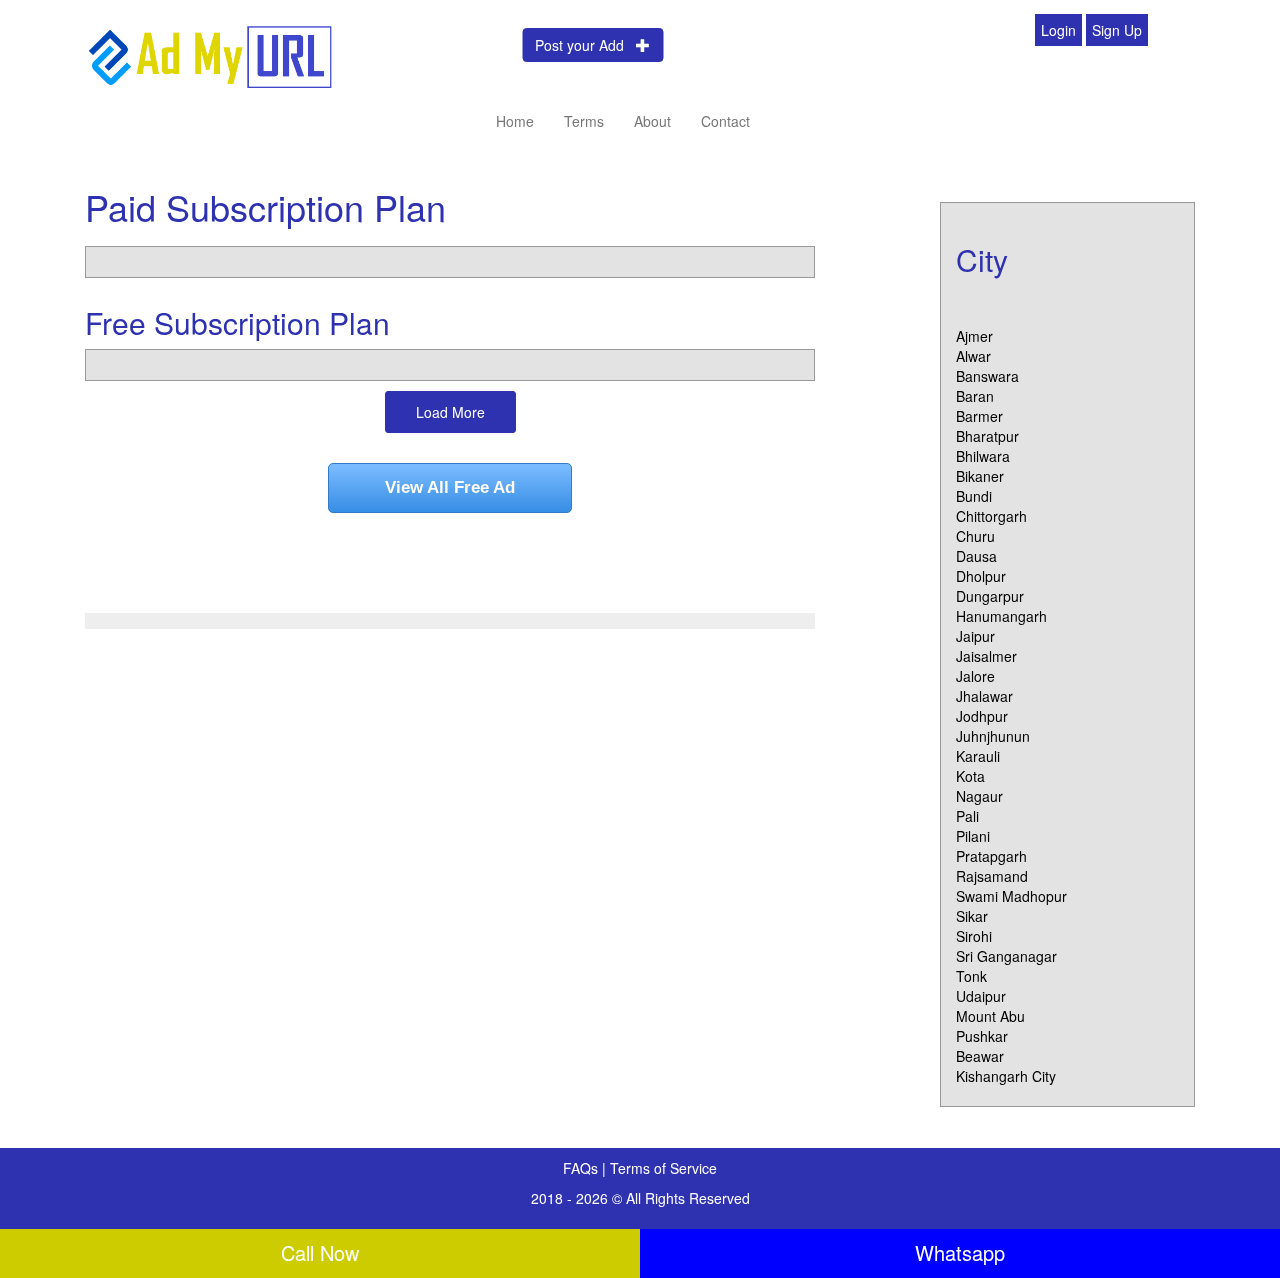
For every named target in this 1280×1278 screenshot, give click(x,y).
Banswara (987, 376)
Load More (450, 412)
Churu (975, 536)
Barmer (979, 416)
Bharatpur (987, 436)
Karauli (978, 756)
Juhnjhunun (993, 736)
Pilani (973, 836)
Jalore (975, 676)
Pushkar (982, 1036)
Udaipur (981, 996)
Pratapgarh (991, 856)
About (652, 121)
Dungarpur (990, 596)
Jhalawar (984, 696)
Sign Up (1117, 30)
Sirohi (974, 936)
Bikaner (980, 476)
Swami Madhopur (1011, 896)
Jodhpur (982, 716)
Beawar (980, 1056)
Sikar (972, 916)
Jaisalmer (986, 656)
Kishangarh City (1006, 1076)
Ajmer (974, 336)
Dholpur (981, 576)
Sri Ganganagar (1006, 956)
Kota (970, 776)
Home (515, 121)
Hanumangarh (1001, 616)
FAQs (582, 1168)
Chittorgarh (991, 516)
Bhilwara (983, 456)
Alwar (973, 356)
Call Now (320, 1252)
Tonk (971, 976)
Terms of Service (663, 1168)
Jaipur (975, 636)
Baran (975, 396)
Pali (967, 816)
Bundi (974, 496)
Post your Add (585, 45)
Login (1058, 30)
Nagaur (979, 796)
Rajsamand (992, 876)
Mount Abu (990, 1016)
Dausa (976, 556)
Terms (584, 121)
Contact (725, 121)
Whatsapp (960, 1252)
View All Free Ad (450, 487)
